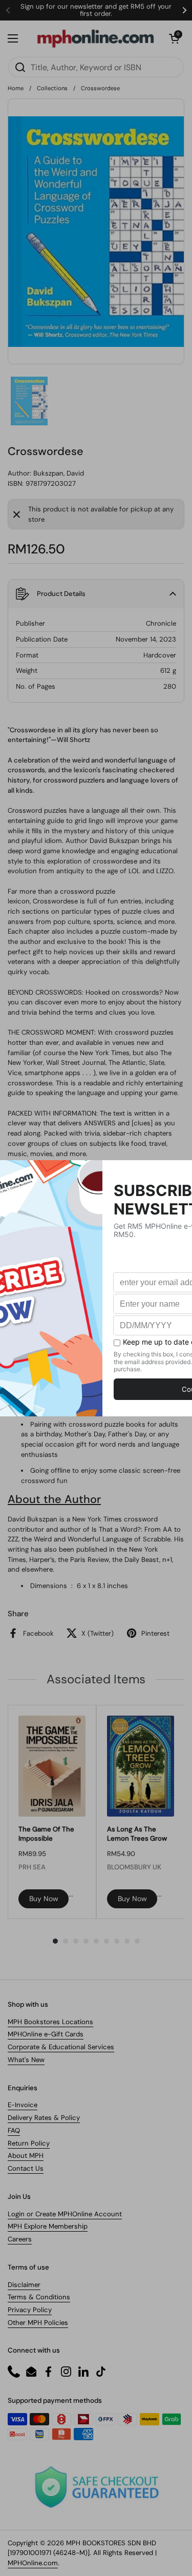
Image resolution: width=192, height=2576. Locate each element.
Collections (52, 88)
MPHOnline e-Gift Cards (46, 2034)
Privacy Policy (30, 2310)
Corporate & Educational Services (61, 2047)
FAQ (14, 2130)
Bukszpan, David (59, 473)
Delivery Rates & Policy (44, 2118)
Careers (20, 2239)
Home (16, 88)
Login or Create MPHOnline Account (65, 2214)
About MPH (26, 2156)
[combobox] (96, 67)
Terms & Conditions (39, 2297)
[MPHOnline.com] (95, 38)
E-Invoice (23, 2105)
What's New (26, 2060)
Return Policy (29, 2143)
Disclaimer (24, 2285)
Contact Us (26, 2168)
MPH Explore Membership (48, 2226)
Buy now (44, 1899)
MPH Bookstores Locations (50, 2022)
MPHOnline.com (33, 2563)
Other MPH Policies (38, 2323)
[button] (174, 38)
